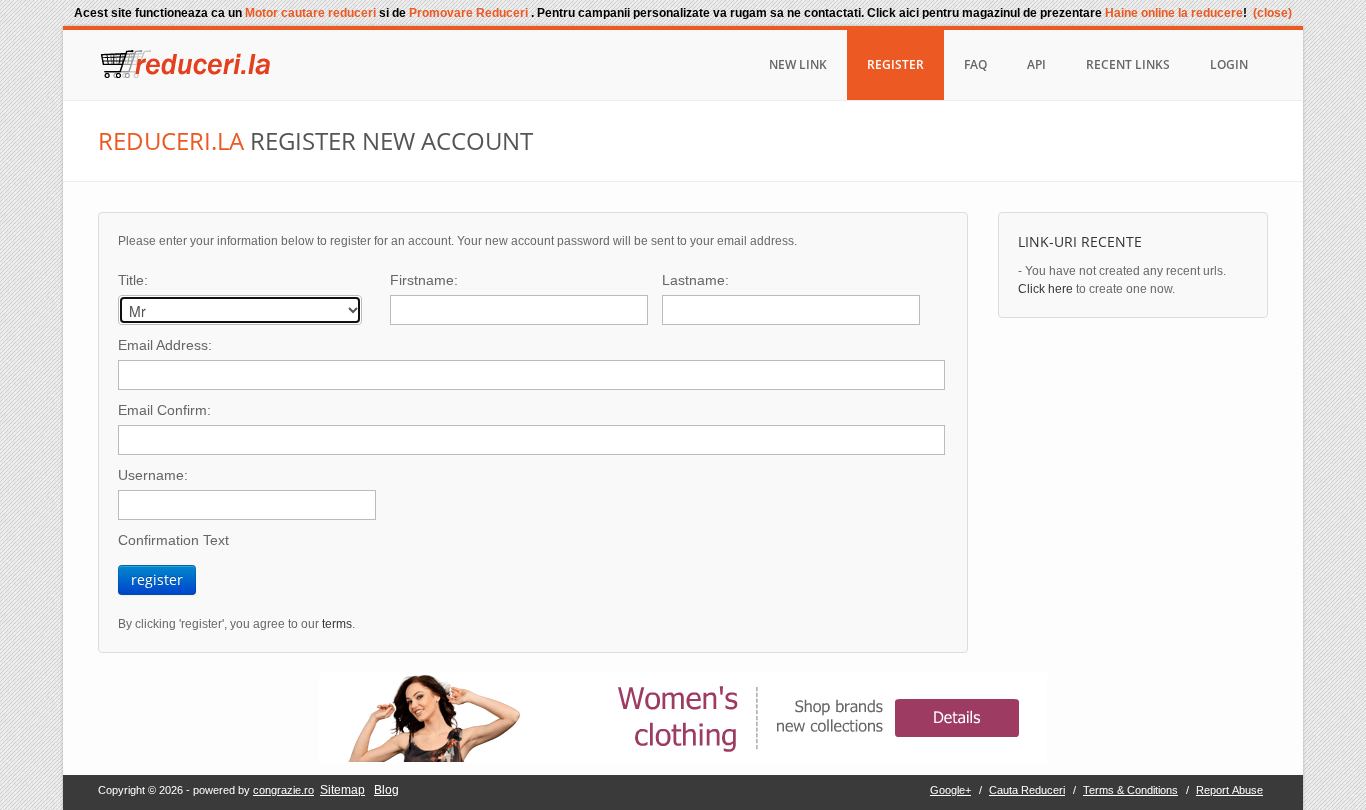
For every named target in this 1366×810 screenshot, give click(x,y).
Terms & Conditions (1130, 790)
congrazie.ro (283, 790)
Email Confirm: (164, 410)
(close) (1272, 13)
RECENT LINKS (1128, 64)
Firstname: (424, 280)
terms (337, 624)
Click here (1045, 289)
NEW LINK (798, 64)
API (1036, 64)
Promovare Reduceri (470, 13)
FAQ (975, 64)
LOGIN (1229, 64)
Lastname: (695, 280)
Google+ (950, 790)
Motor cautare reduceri (312, 13)
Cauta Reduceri (1027, 790)
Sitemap (342, 790)
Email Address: (165, 345)
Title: (133, 280)
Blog (386, 790)
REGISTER (895, 64)
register (157, 579)
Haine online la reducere (1174, 13)
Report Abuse (1229, 790)
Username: (153, 475)
